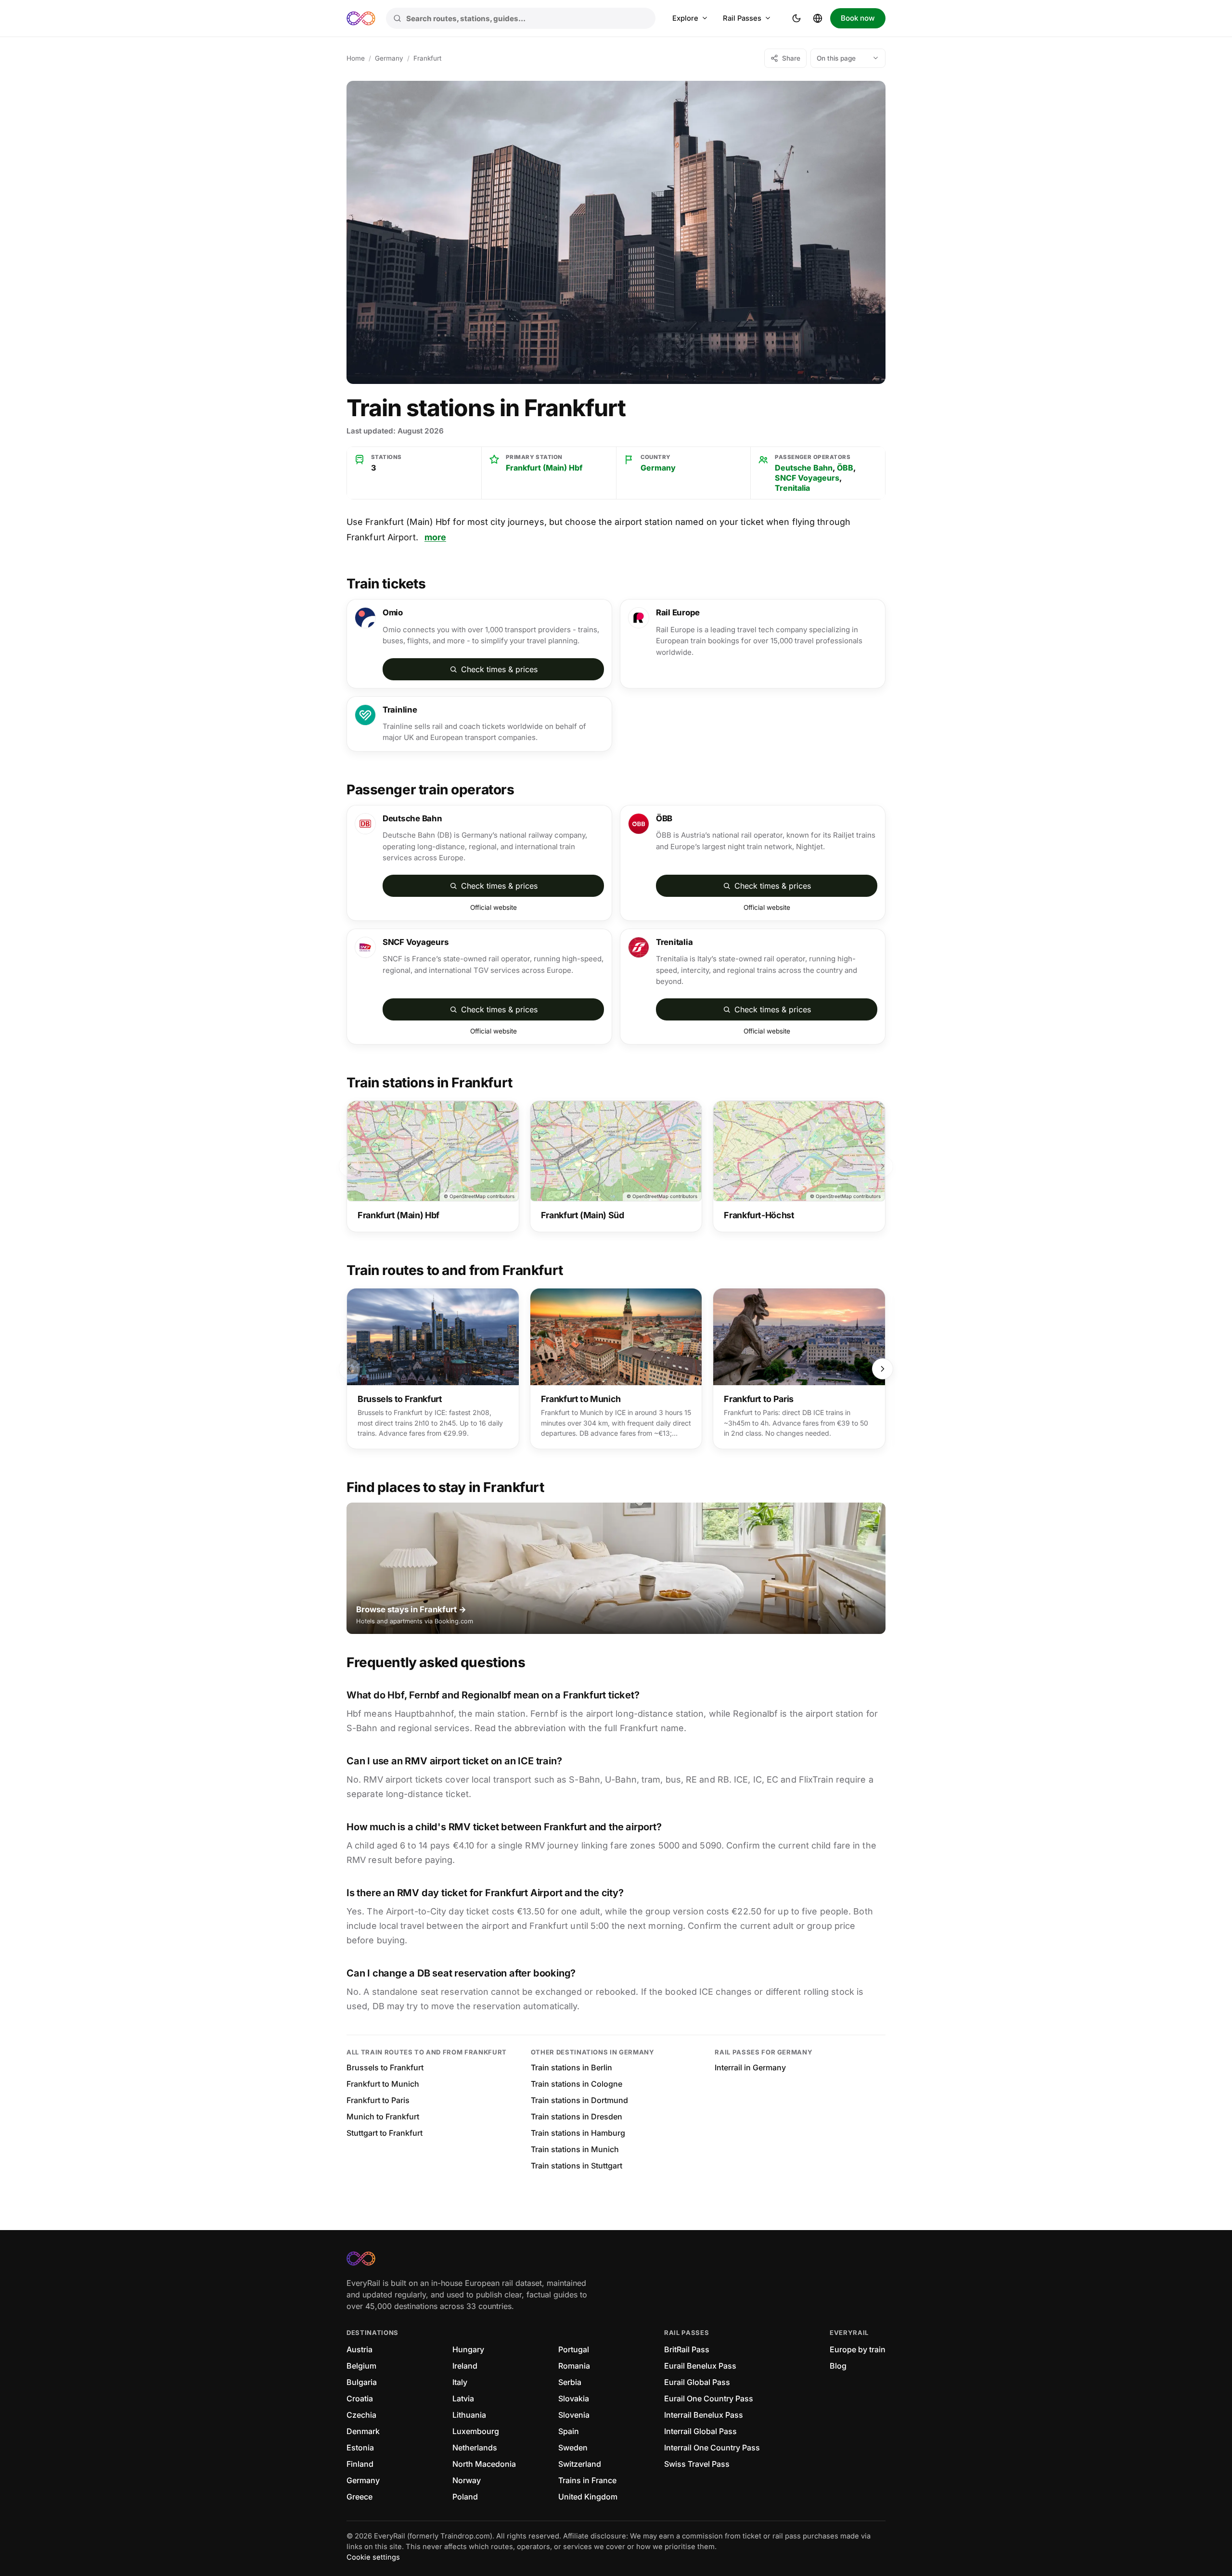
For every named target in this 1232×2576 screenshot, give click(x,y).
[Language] (818, 18)
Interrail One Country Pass (712, 2448)
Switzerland (580, 2464)
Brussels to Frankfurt (385, 2067)
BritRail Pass (687, 2349)
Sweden (573, 2448)
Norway (467, 2480)
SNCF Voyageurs (807, 478)
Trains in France (587, 2480)
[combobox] (521, 18)
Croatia (360, 2398)
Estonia (360, 2448)
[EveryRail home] (361, 18)
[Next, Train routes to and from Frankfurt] (883, 1369)
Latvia (463, 2398)
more (435, 537)
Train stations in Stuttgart (577, 2166)
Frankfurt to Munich (383, 2084)
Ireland (465, 2366)
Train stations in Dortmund (579, 2100)
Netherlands (475, 2448)
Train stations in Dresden (577, 2117)
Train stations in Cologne (577, 2084)
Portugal (574, 2349)
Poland (465, 2497)
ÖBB (845, 468)
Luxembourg (476, 2431)
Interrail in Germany (750, 2067)
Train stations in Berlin (571, 2067)
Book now (858, 18)
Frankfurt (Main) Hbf (544, 468)
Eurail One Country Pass (709, 2398)
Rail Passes (742, 18)
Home (356, 58)
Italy (460, 2382)
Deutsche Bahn (804, 468)
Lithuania (469, 2415)
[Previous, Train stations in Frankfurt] (349, 1166)
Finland (360, 2464)
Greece (359, 2497)
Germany (389, 58)
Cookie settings (373, 2557)
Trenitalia (792, 488)
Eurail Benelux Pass (700, 2366)
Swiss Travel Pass (697, 2464)
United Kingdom (588, 2497)
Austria (359, 2349)
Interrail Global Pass (700, 2431)
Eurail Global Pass (697, 2382)
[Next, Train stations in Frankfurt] (883, 1166)
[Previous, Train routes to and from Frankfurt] (349, 1369)
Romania (574, 2366)
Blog (838, 2366)
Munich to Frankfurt (383, 2117)
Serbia (570, 2382)
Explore (685, 18)
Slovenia (574, 2415)
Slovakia (574, 2398)
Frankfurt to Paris (378, 2100)
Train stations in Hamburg (578, 2133)
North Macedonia (484, 2464)
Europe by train (858, 2349)
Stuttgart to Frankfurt (385, 2133)
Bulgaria (362, 2382)
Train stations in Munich (575, 2149)
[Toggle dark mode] (796, 18)
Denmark (363, 2431)
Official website (494, 907)
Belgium (361, 2366)
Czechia (361, 2415)
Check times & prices (499, 669)
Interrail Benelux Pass (704, 2415)
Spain (569, 2431)
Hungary (468, 2349)
